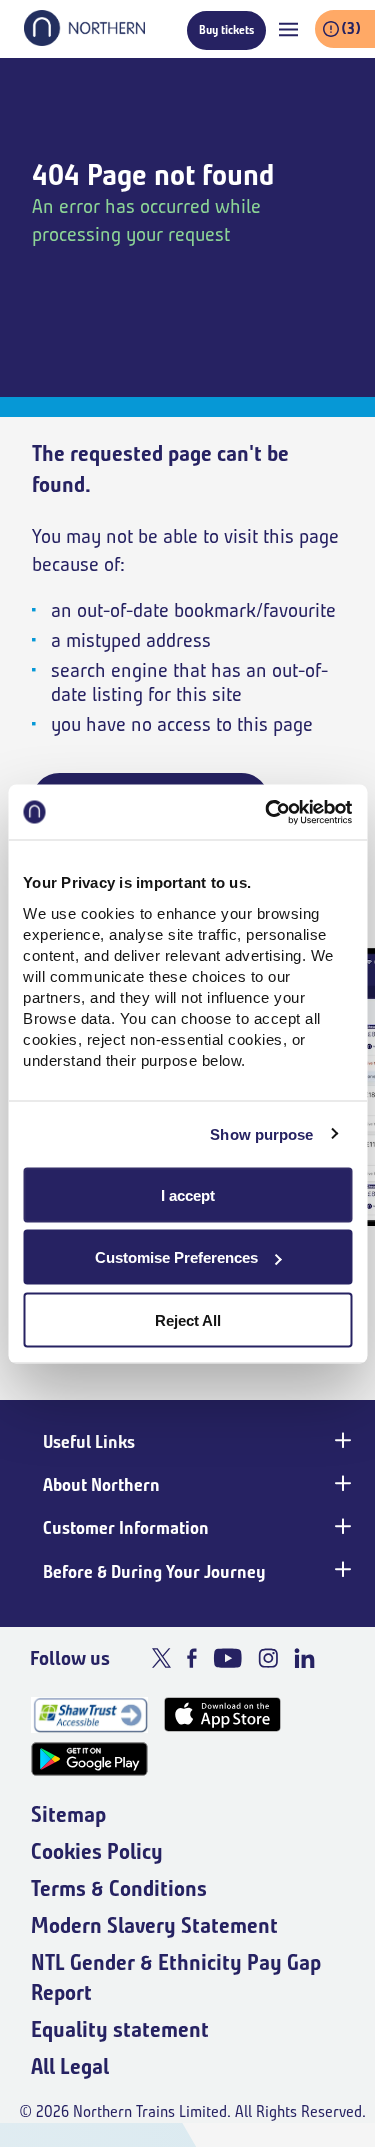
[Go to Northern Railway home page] (84, 40)
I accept (188, 1194)
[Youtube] (227, 1658)
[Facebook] (192, 1658)
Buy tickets (226, 29)
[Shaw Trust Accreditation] (89, 1714)
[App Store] (222, 1714)
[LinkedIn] (304, 1658)
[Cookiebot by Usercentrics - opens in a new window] (267, 812)
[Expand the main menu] (288, 29)
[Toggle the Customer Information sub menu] (341, 1526)
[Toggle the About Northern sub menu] (341, 1483)
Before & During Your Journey (154, 1572)
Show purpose (261, 1134)
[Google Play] (89, 1759)
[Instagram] (268, 1658)
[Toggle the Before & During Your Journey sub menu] (341, 1570)
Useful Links (89, 1442)
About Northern (101, 1485)
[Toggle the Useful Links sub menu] (341, 1440)
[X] (161, 1658)
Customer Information (126, 1528)
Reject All (188, 1319)
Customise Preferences (176, 1257)
